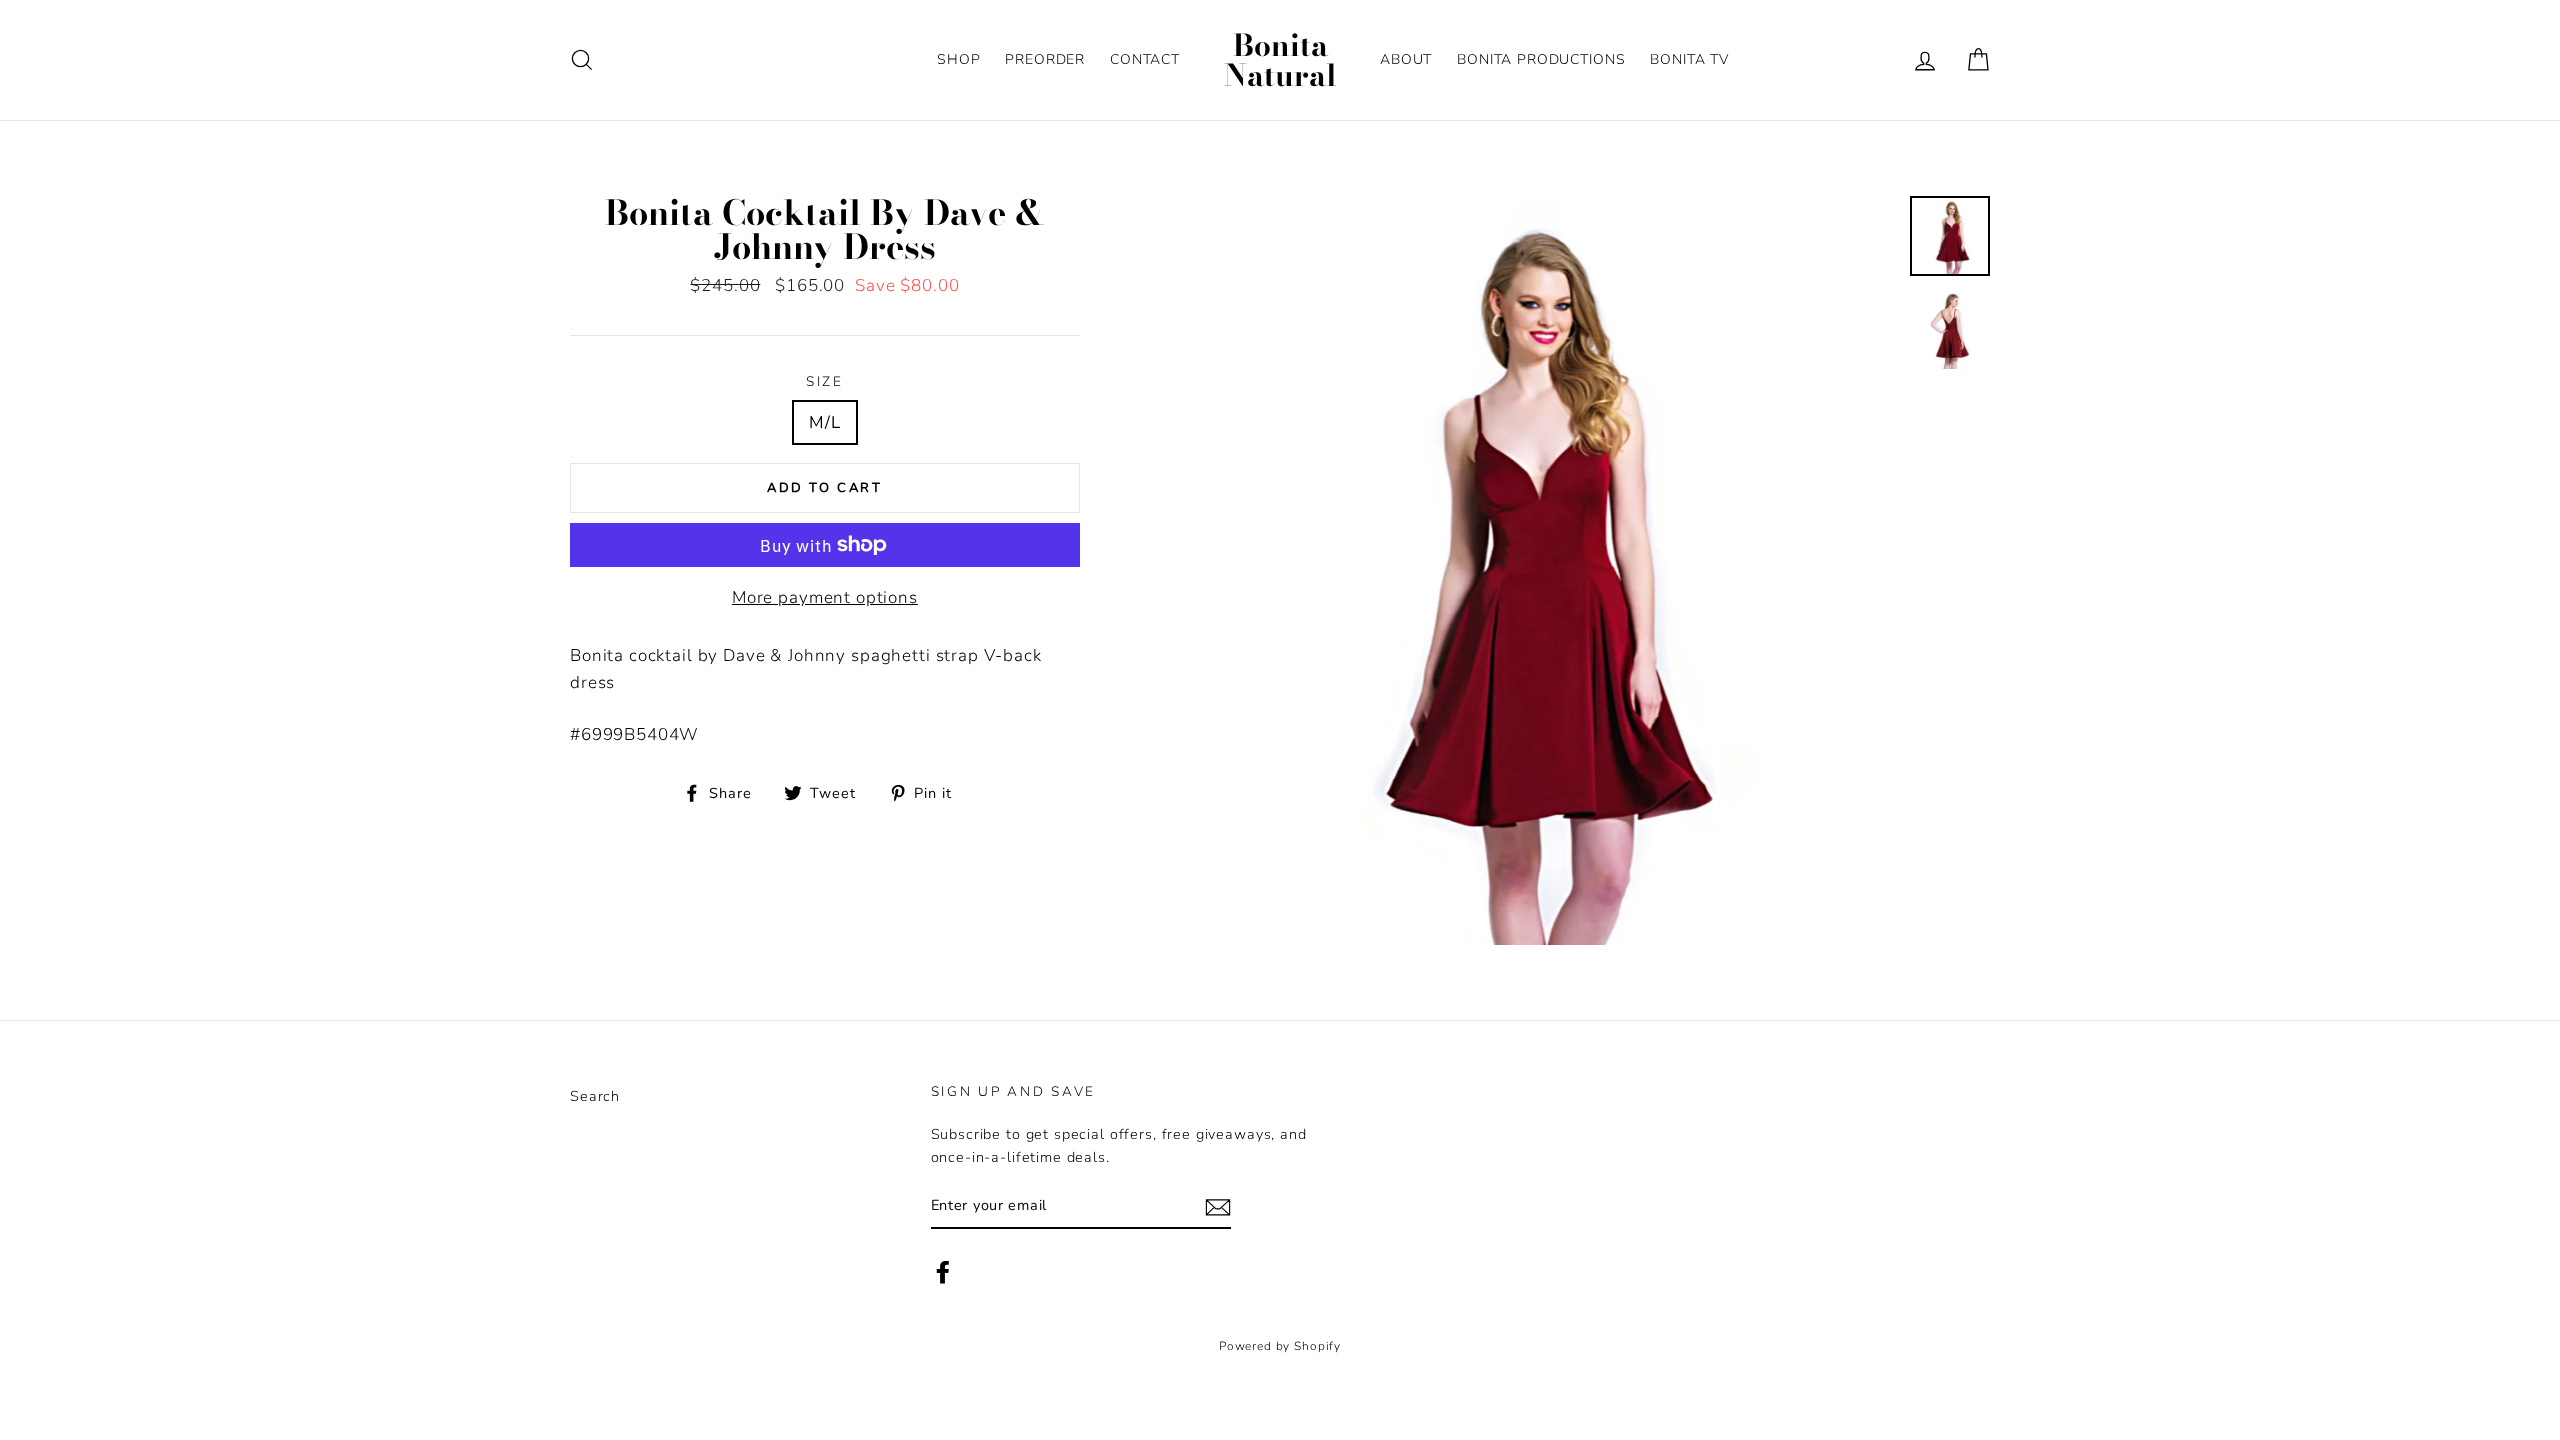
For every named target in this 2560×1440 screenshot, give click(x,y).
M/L (825, 422)
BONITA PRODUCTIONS (1541, 59)
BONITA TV (1689, 59)
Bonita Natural (1280, 60)
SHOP (958, 59)
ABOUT (1406, 59)
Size (825, 381)
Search (595, 1096)
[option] (1521, 570)
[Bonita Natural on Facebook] (943, 1271)
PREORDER (1045, 59)
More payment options (825, 597)
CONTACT (1145, 59)
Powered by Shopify (1280, 1346)
